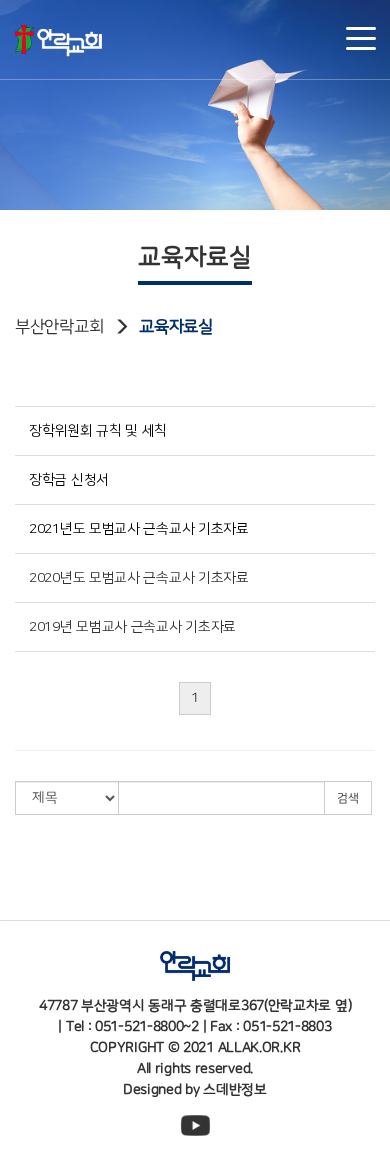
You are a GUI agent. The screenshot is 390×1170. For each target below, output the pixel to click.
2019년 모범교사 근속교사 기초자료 (132, 627)
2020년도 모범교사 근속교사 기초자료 (139, 578)
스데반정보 (235, 1090)
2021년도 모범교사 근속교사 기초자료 (139, 529)
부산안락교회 (59, 326)
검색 (348, 798)
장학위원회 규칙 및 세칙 (98, 431)
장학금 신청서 (69, 480)
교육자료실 (176, 326)
